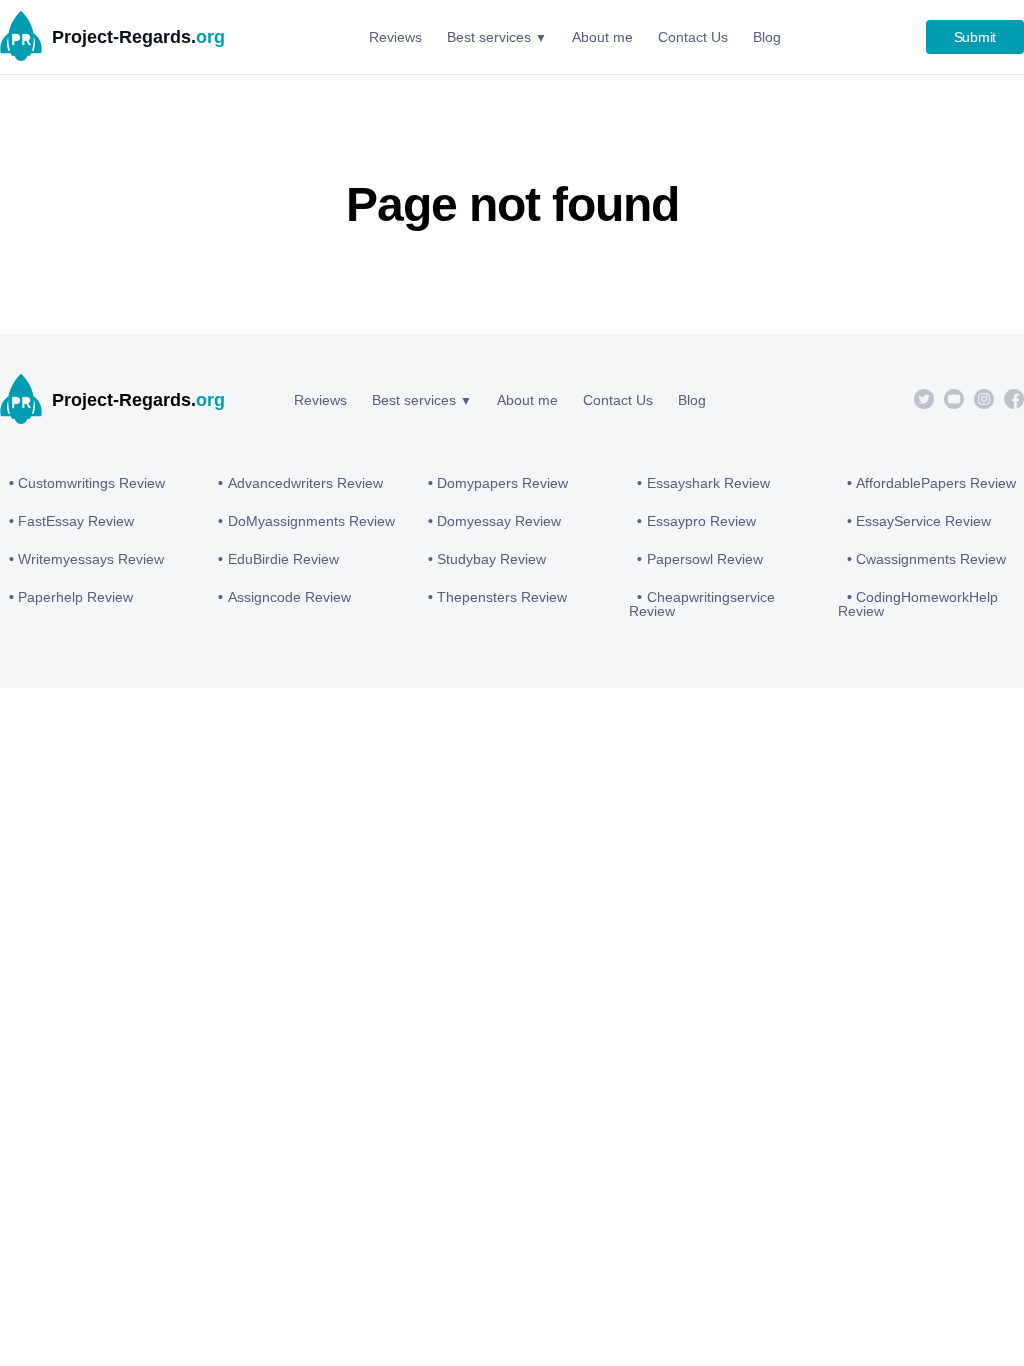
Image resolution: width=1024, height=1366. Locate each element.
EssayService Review (923, 521)
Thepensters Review (502, 597)
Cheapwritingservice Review (702, 604)
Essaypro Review (701, 521)
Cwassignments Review (931, 559)
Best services (414, 400)
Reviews (320, 400)
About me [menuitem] (602, 37)
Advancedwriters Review (305, 483)
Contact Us (618, 400)
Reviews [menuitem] (395, 37)
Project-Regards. (138, 37)
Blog (692, 400)
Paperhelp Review (75, 597)
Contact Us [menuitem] (693, 37)
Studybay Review (491, 559)
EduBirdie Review (283, 559)
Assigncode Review (289, 597)
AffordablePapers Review (936, 483)
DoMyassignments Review (311, 521)
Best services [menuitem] (489, 37)
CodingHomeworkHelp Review (918, 604)
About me (527, 400)
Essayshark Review (708, 483)
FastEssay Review (76, 521)
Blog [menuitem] (767, 37)
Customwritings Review (91, 483)
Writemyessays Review (91, 559)
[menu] (575, 37)
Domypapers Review (502, 483)
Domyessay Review (499, 521)
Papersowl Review (705, 559)
